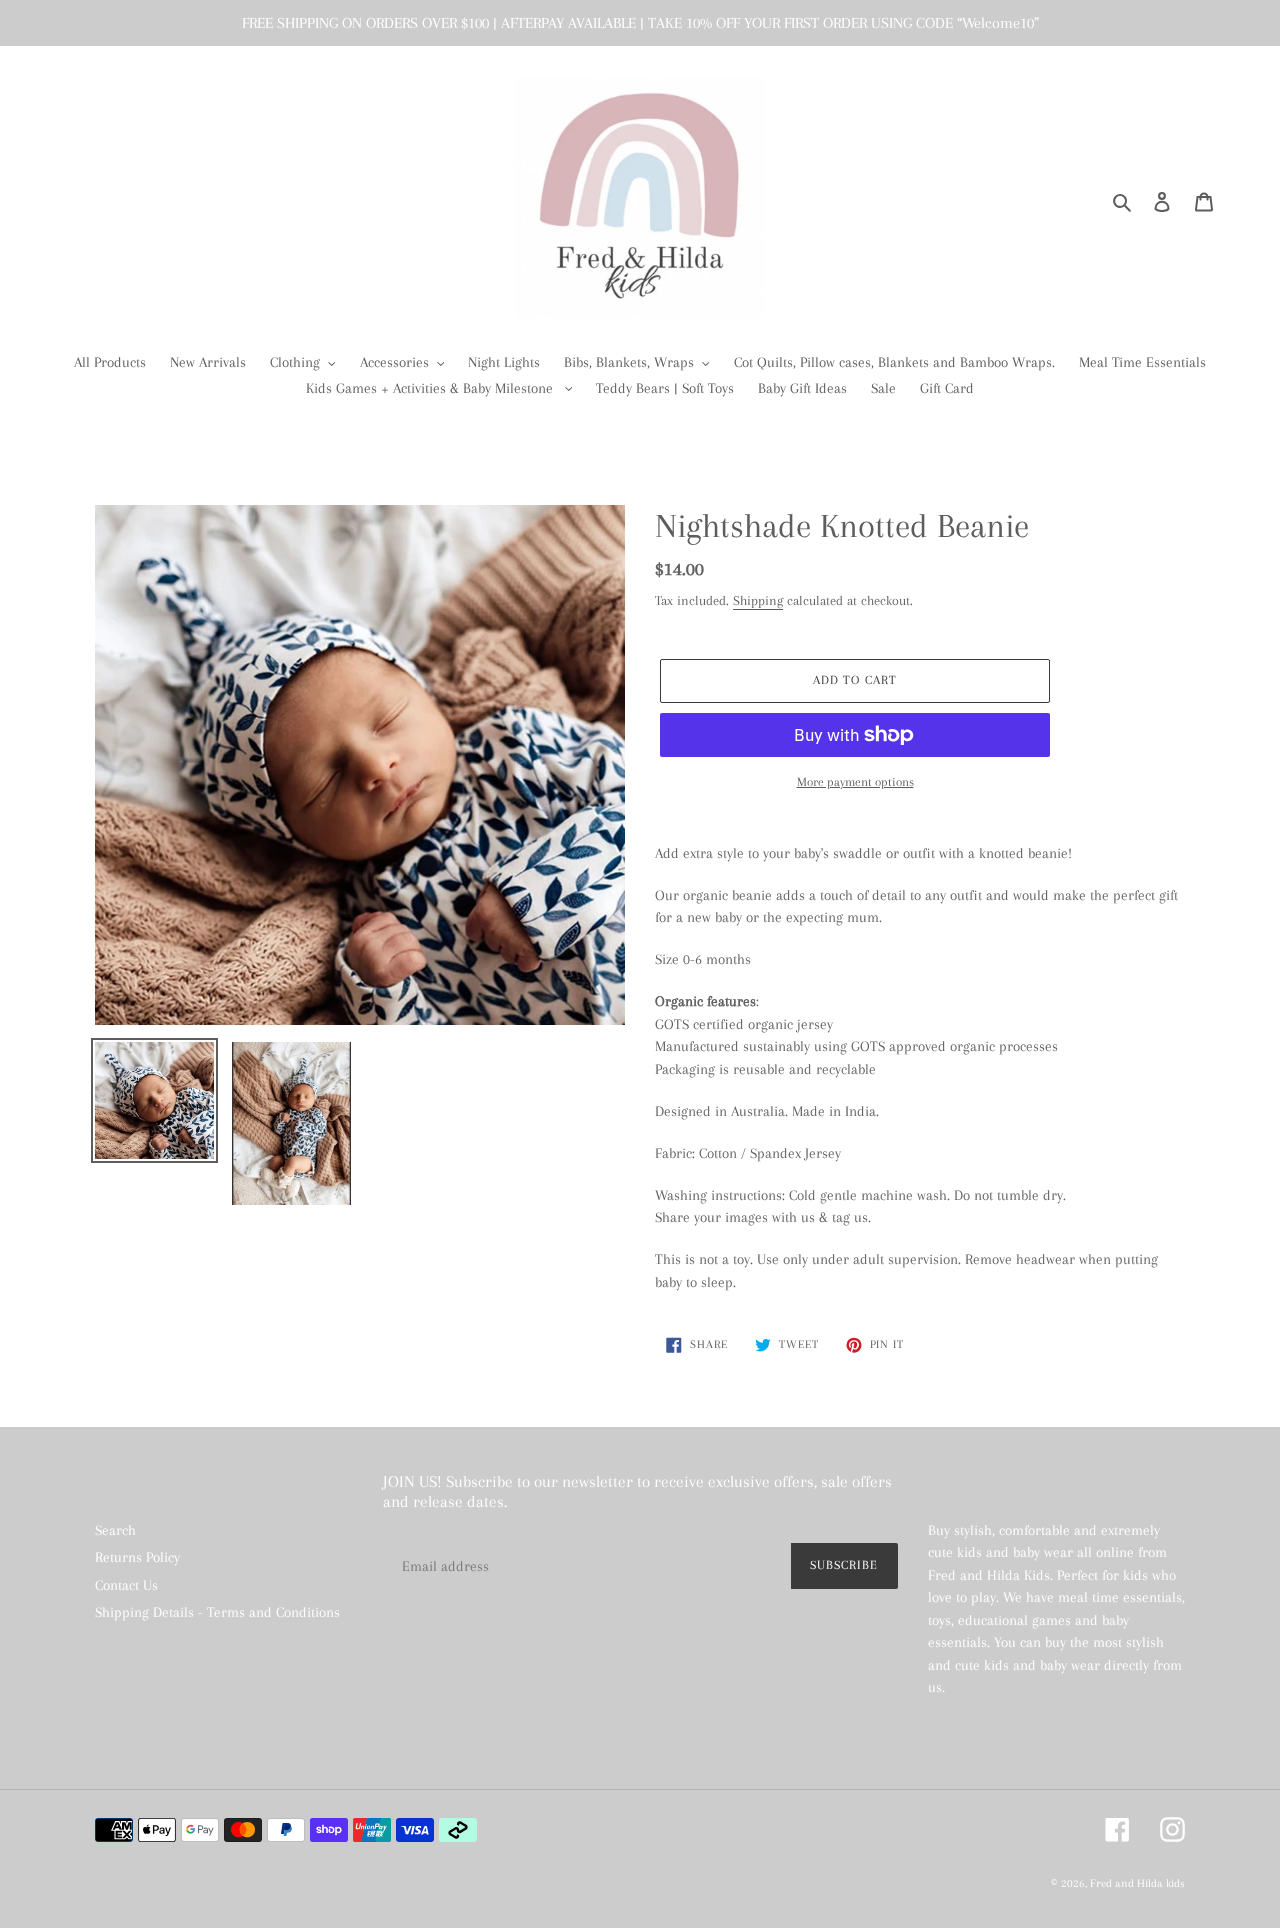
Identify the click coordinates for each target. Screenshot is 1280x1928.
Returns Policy (137, 1557)
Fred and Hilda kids (1137, 1883)
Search (115, 1530)
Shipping (758, 600)
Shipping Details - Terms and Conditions (217, 1612)
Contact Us (126, 1585)
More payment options (855, 782)
